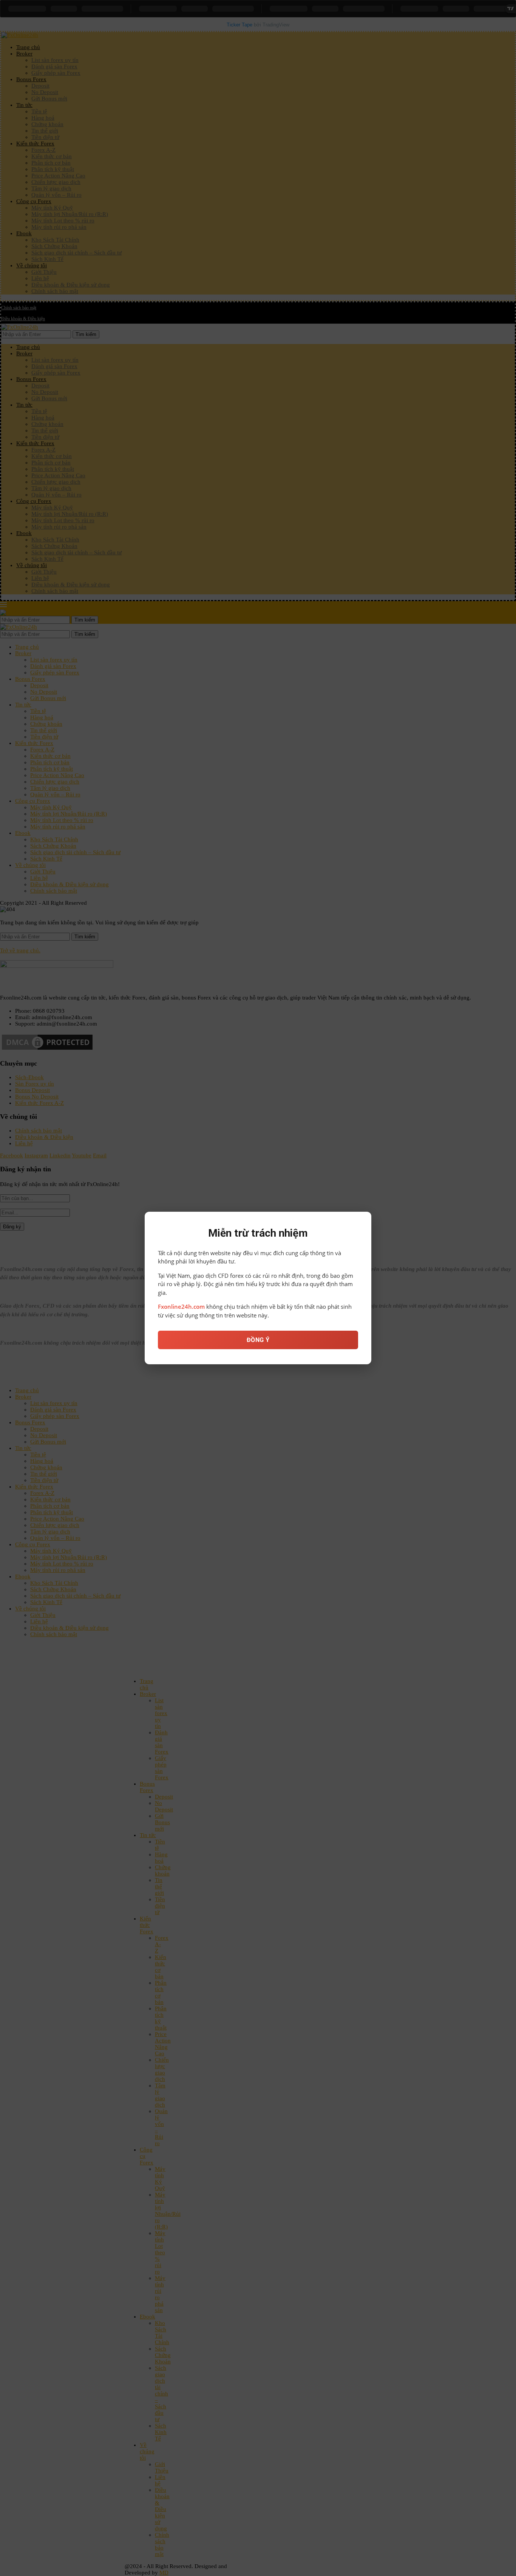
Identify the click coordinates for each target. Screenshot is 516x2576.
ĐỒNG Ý (258, 1340)
